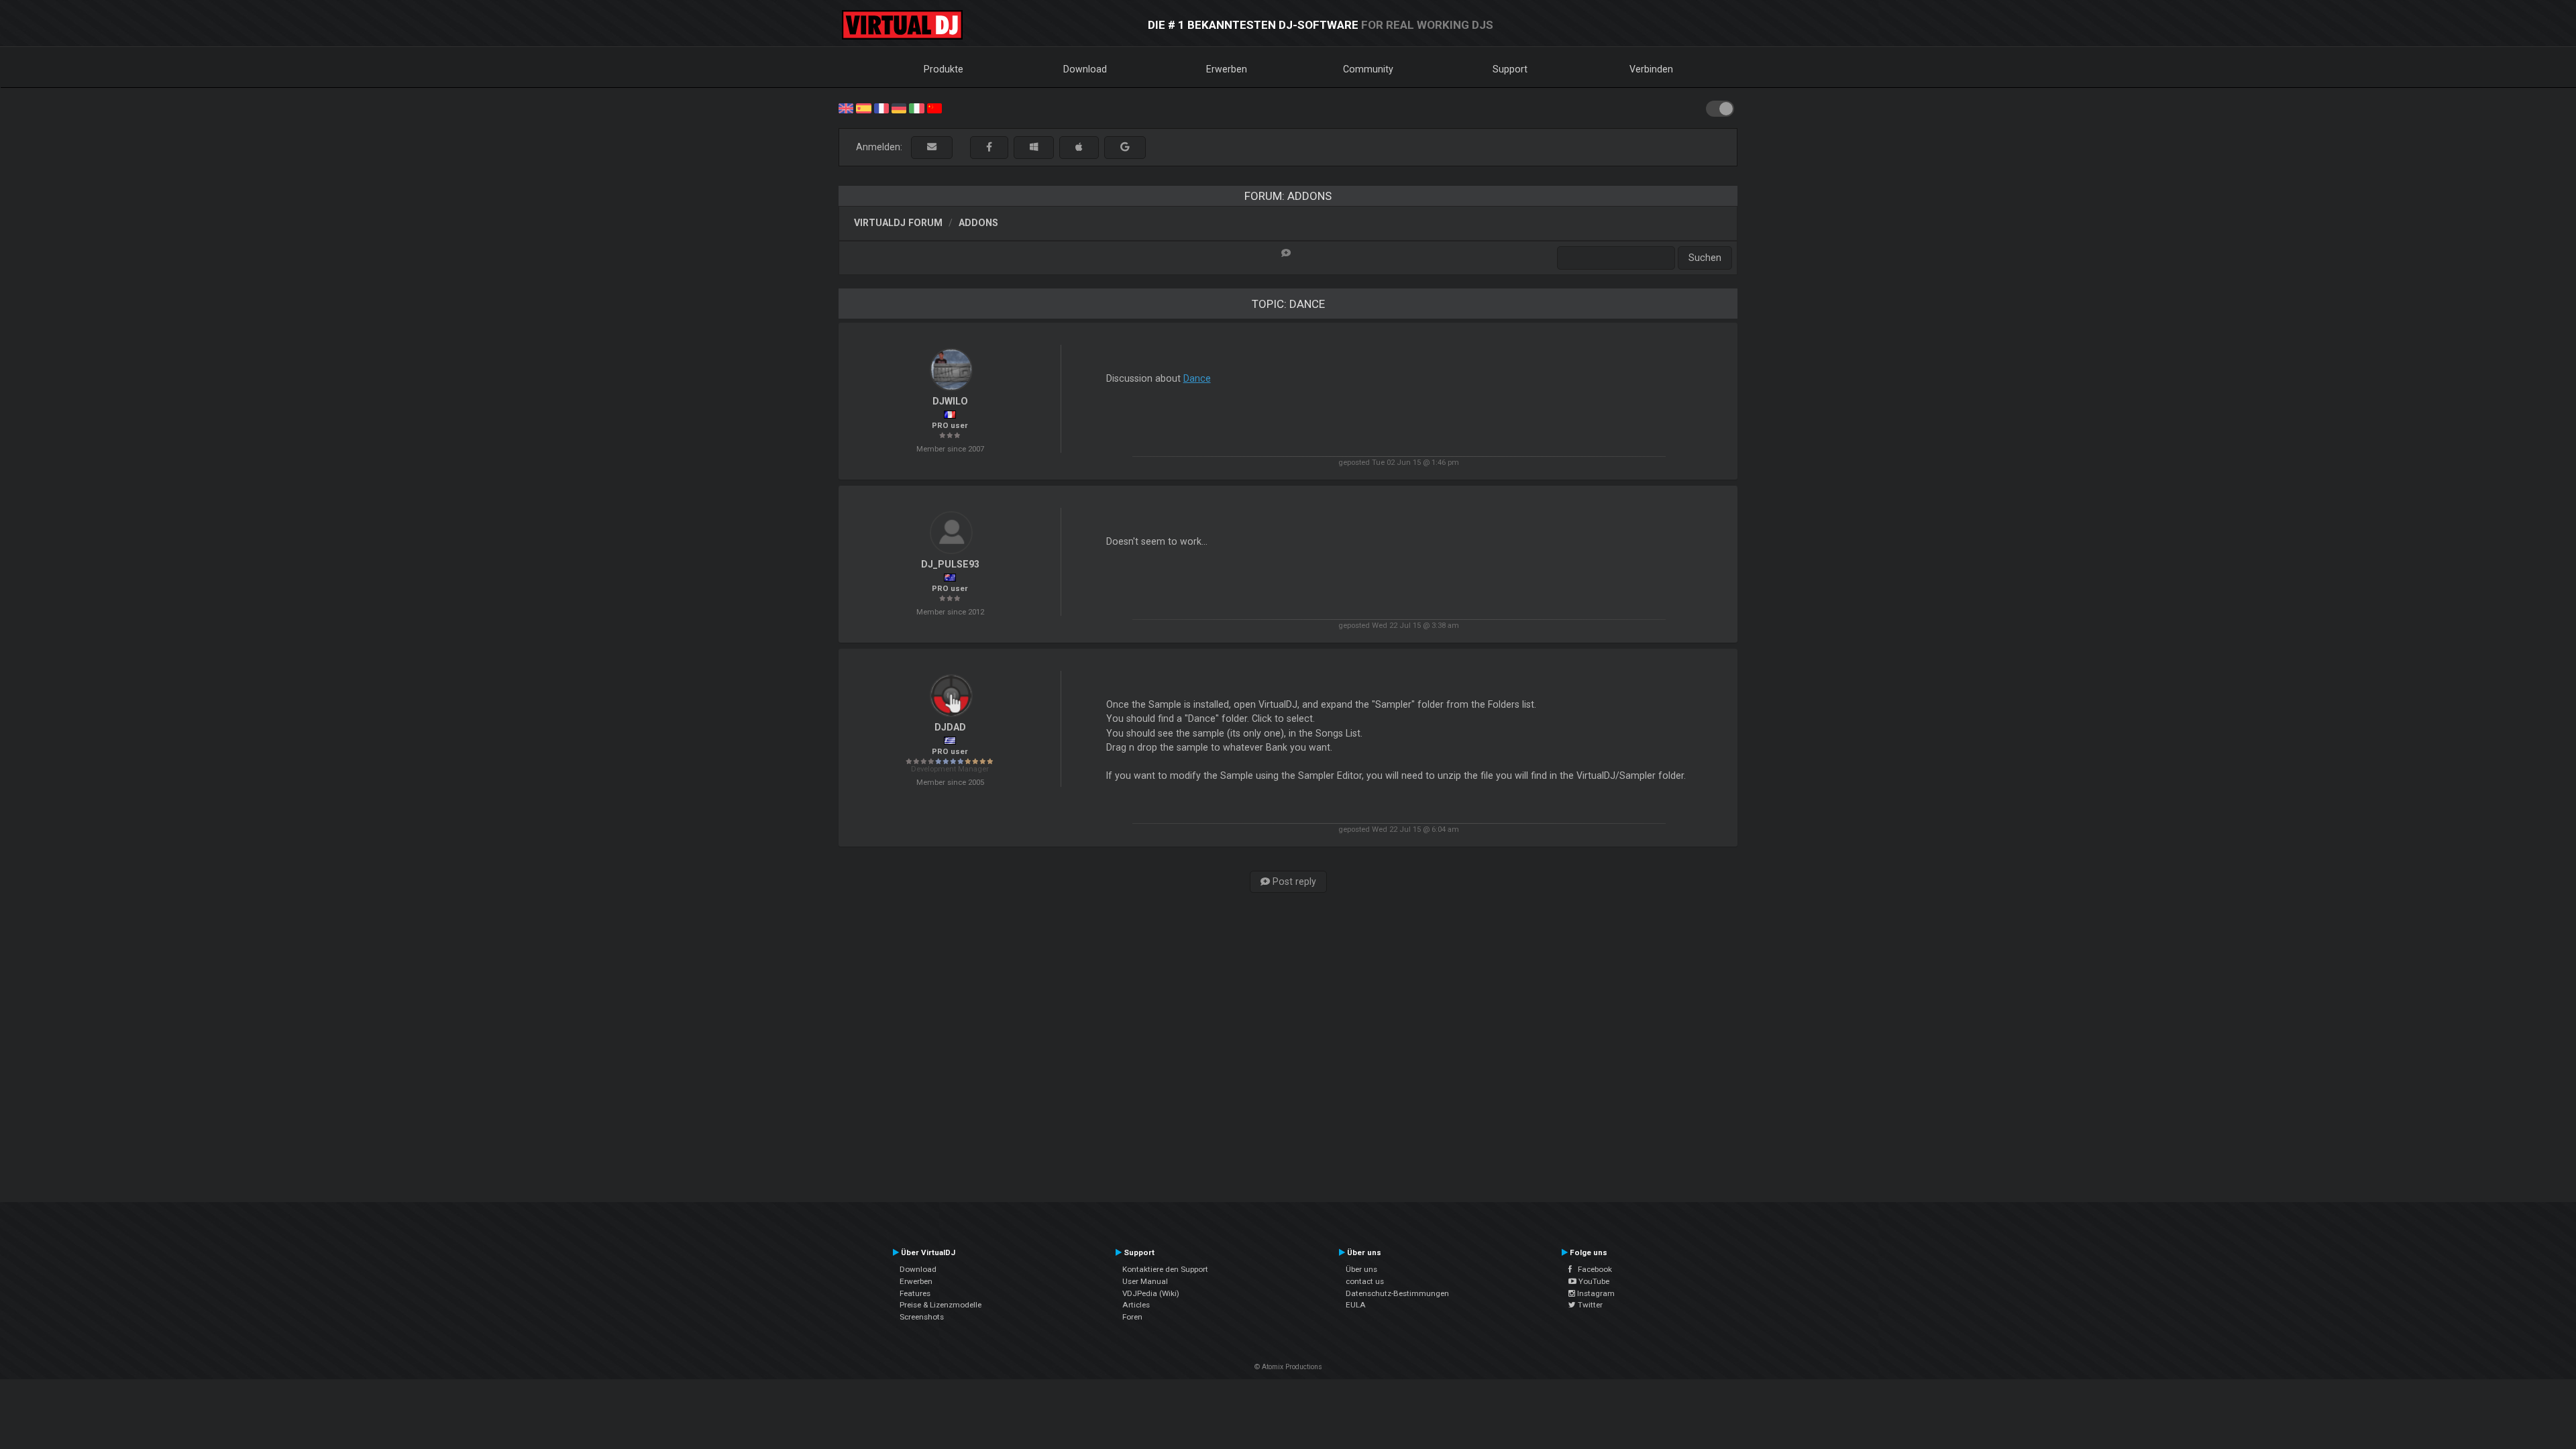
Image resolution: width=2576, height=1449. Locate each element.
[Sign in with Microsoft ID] (1034, 147)
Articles (1136, 1305)
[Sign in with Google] (1125, 147)
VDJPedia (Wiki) (1151, 1293)
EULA (1356, 1305)
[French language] (881, 107)
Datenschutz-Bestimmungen (1397, 1293)
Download (1085, 69)
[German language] (899, 107)
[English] (846, 107)
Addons (978, 223)
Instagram (1595, 1293)
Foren (1132, 1317)
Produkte (944, 69)
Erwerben (1227, 69)
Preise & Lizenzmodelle (941, 1305)
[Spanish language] (863, 107)
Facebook (1592, 1269)
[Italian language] (916, 107)
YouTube (1593, 1281)
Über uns (1361, 1269)
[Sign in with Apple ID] (1079, 147)
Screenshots (922, 1317)
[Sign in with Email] (932, 147)
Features (915, 1293)
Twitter (1589, 1305)
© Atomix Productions (1288, 1367)
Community (1368, 69)
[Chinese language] (934, 107)
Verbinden (1651, 69)
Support (1510, 69)
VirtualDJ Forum (898, 223)
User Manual (1145, 1281)
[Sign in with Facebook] (989, 147)
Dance (1197, 378)
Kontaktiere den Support (1165, 1269)
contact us (1365, 1281)
